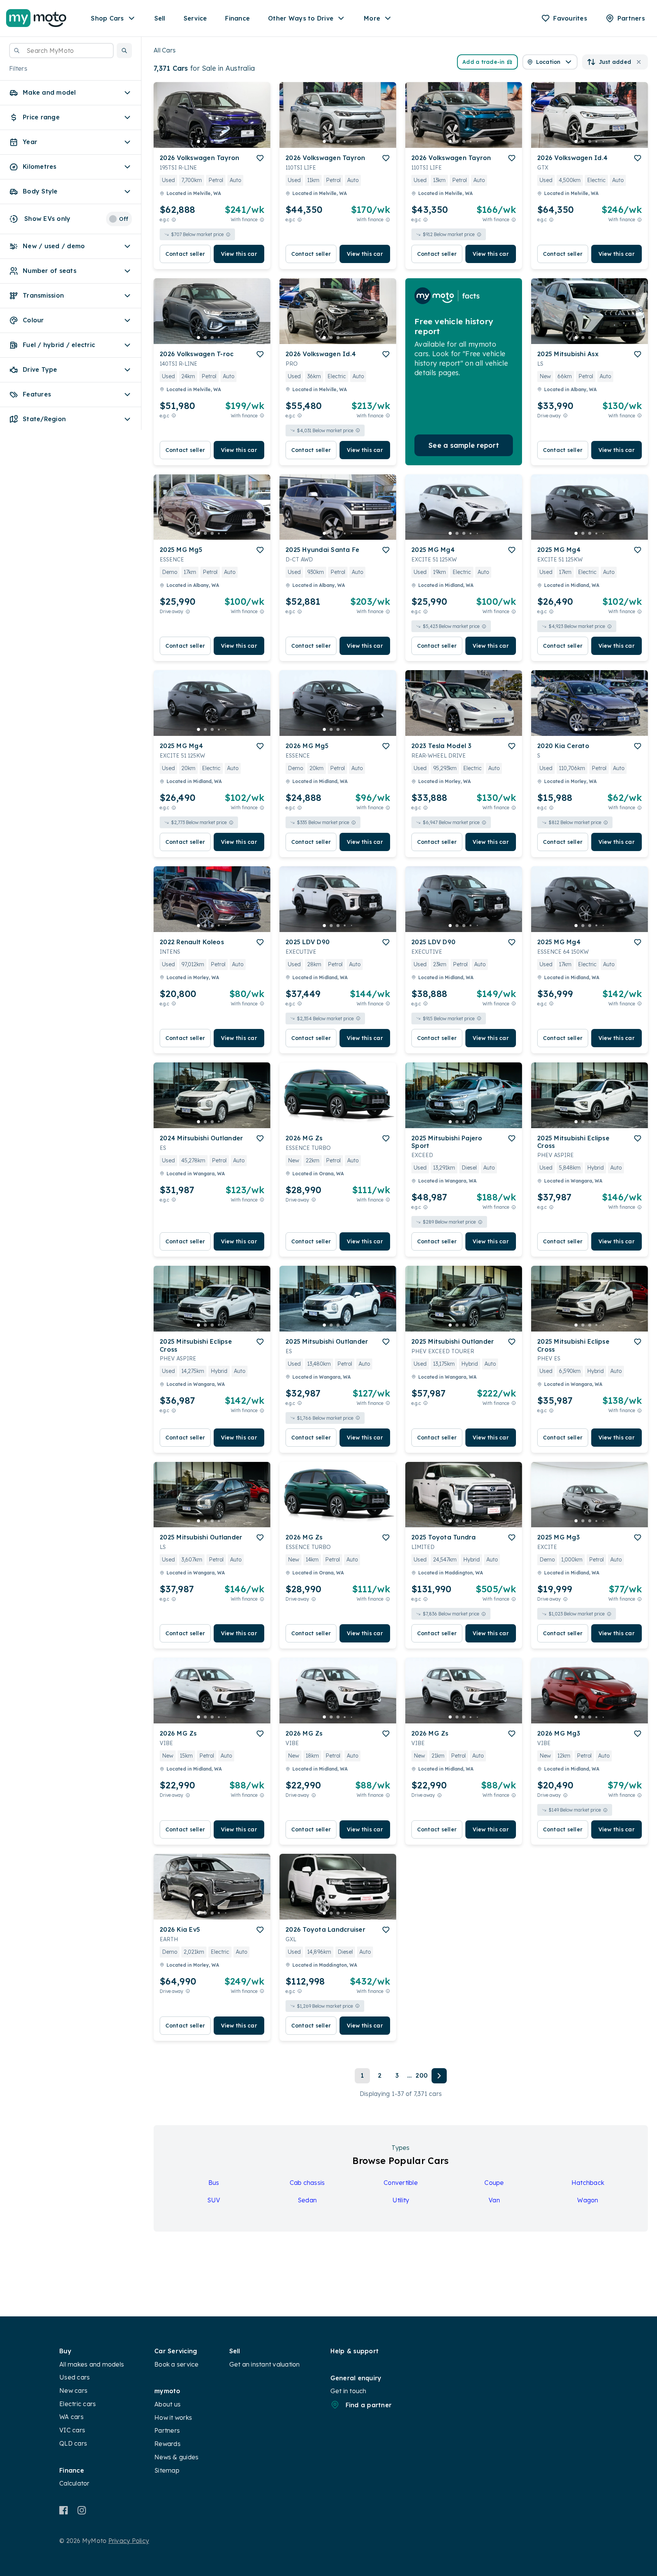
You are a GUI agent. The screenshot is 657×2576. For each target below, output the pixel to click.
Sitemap (167, 2470)
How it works (173, 2417)
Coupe (494, 2183)
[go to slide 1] (198, 141)
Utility (401, 2200)
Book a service (177, 2364)
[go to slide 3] (212, 141)
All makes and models (92, 2364)
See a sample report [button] (464, 445)
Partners (167, 2430)
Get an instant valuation (265, 2364)
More (372, 18)
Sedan (307, 2200)
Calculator (75, 2483)
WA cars (71, 2417)
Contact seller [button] (185, 254)
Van (494, 2200)
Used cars (75, 2377)
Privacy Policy (129, 2541)
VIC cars (72, 2430)
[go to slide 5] (226, 141)
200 (422, 2075)
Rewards (167, 2444)
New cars (73, 2391)
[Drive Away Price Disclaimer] (565, 416)
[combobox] (61, 51)
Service (195, 18)
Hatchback (588, 2183)
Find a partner (369, 2405)
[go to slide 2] (205, 141)
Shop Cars (107, 18)
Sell (160, 18)
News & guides (176, 2457)
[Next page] (439, 2076)
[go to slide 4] (219, 141)
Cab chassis (307, 2183)
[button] (124, 51)
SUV (214, 2200)
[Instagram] (82, 2510)
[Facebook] (64, 2510)
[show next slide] (259, 121)
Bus (214, 2183)
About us (167, 2404)
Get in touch (348, 2391)
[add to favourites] (260, 158)
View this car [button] (239, 254)
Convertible (401, 2183)
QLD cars (73, 2443)
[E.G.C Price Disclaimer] (174, 220)
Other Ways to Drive (301, 18)
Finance (237, 18)
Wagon (588, 2200)
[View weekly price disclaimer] (262, 220)
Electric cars (78, 2404)
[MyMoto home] (36, 18)
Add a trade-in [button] (484, 62)
